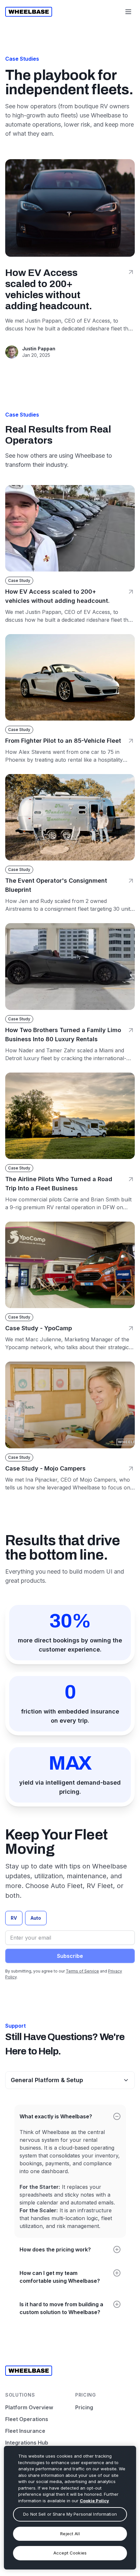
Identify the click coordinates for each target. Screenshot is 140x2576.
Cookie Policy (94, 2501)
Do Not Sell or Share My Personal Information (70, 2514)
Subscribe (70, 1956)
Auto (36, 1918)
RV (14, 1918)
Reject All (70, 2534)
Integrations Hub (27, 2443)
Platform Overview (29, 2407)
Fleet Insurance (25, 2431)
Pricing (84, 2407)
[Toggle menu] (128, 12)
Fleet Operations (27, 2419)
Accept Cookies (70, 2553)
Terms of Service (82, 1971)
